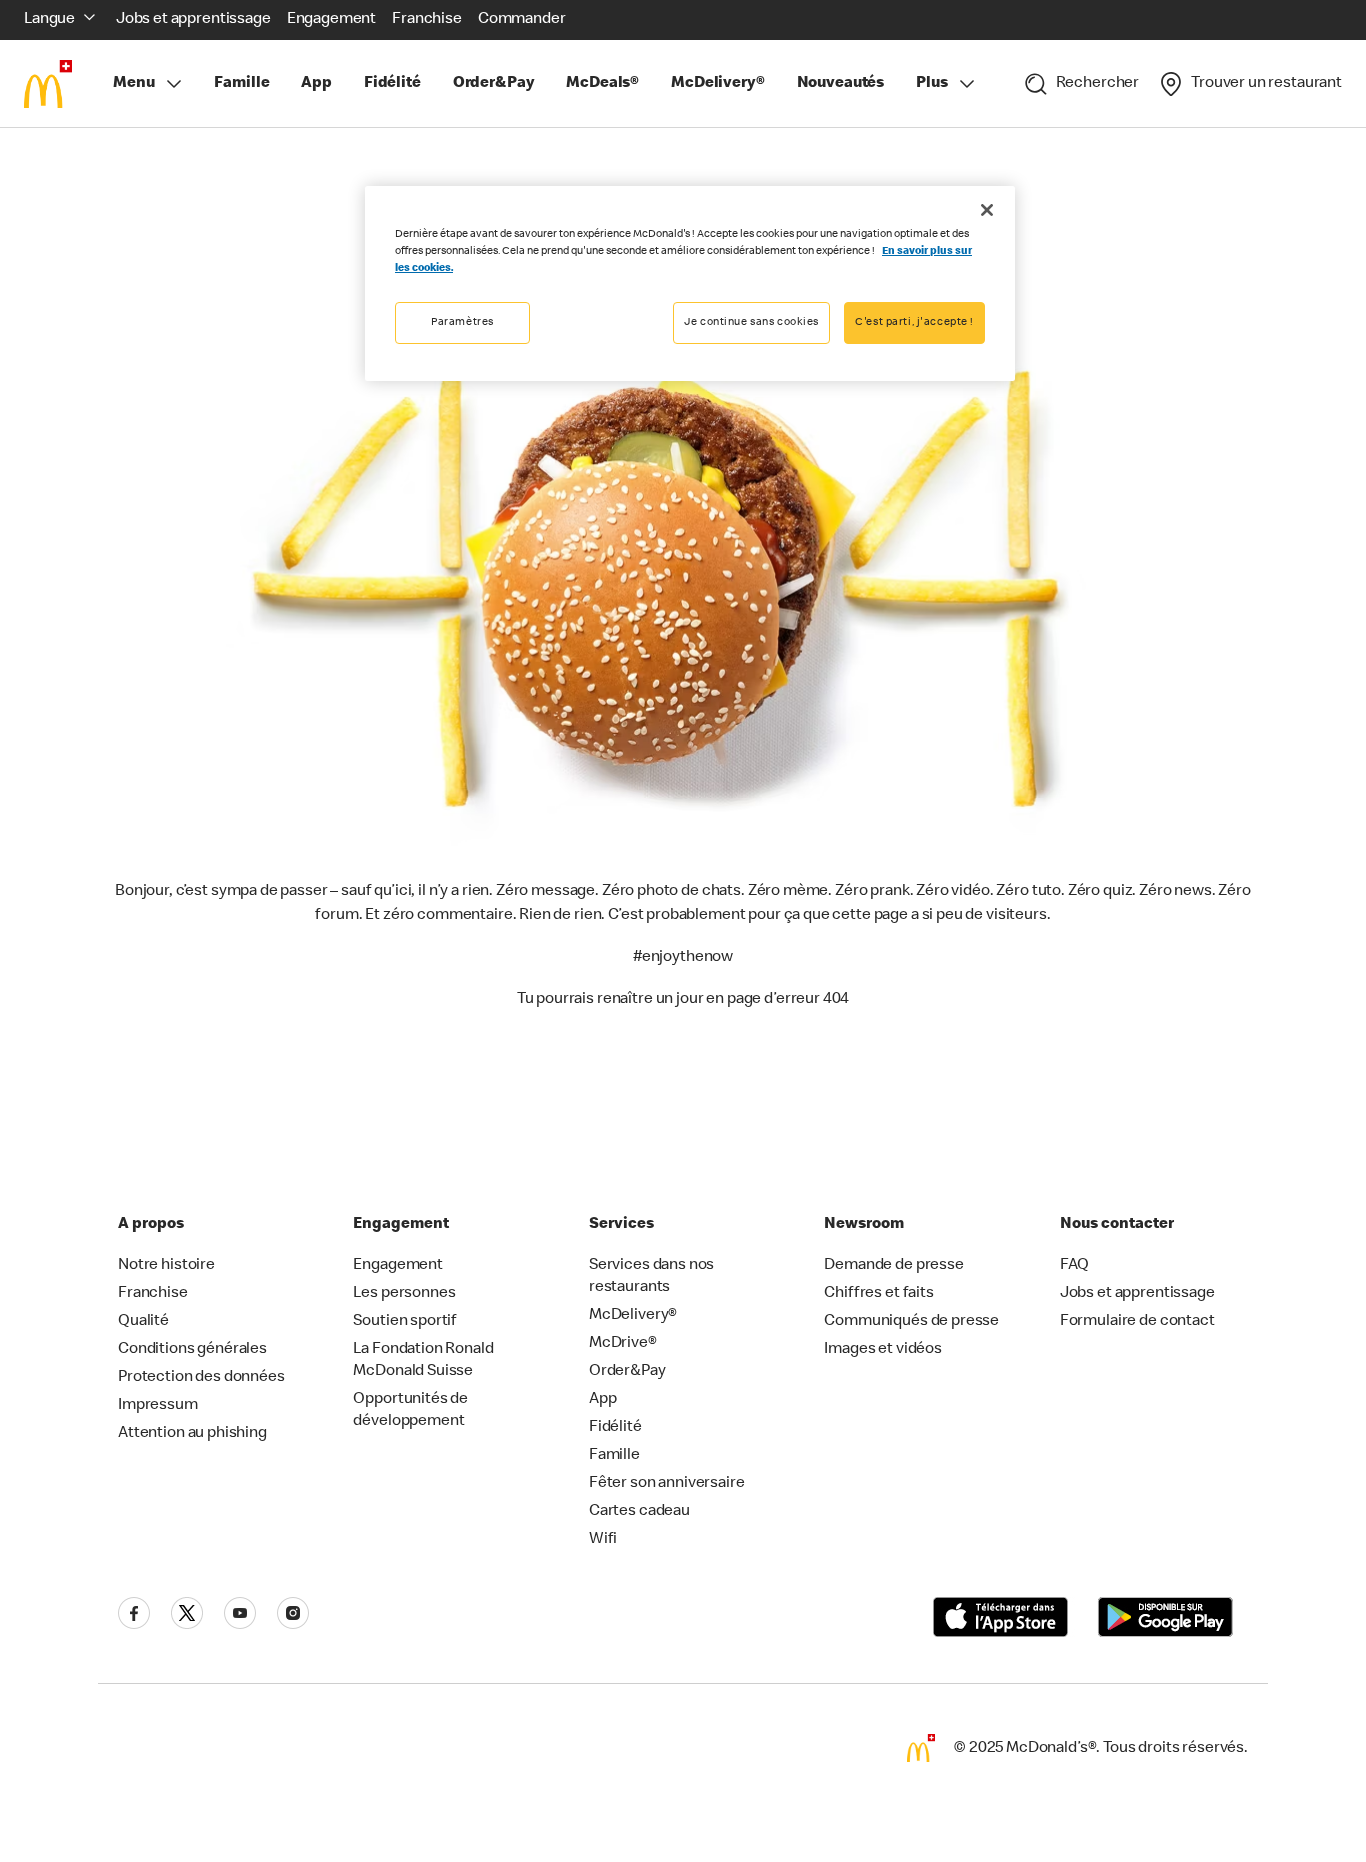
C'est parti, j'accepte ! (914, 322)
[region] (690, 283)
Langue (49, 20)
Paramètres (462, 322)
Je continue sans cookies (751, 322)
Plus (931, 84)
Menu (133, 84)
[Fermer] (987, 210)
